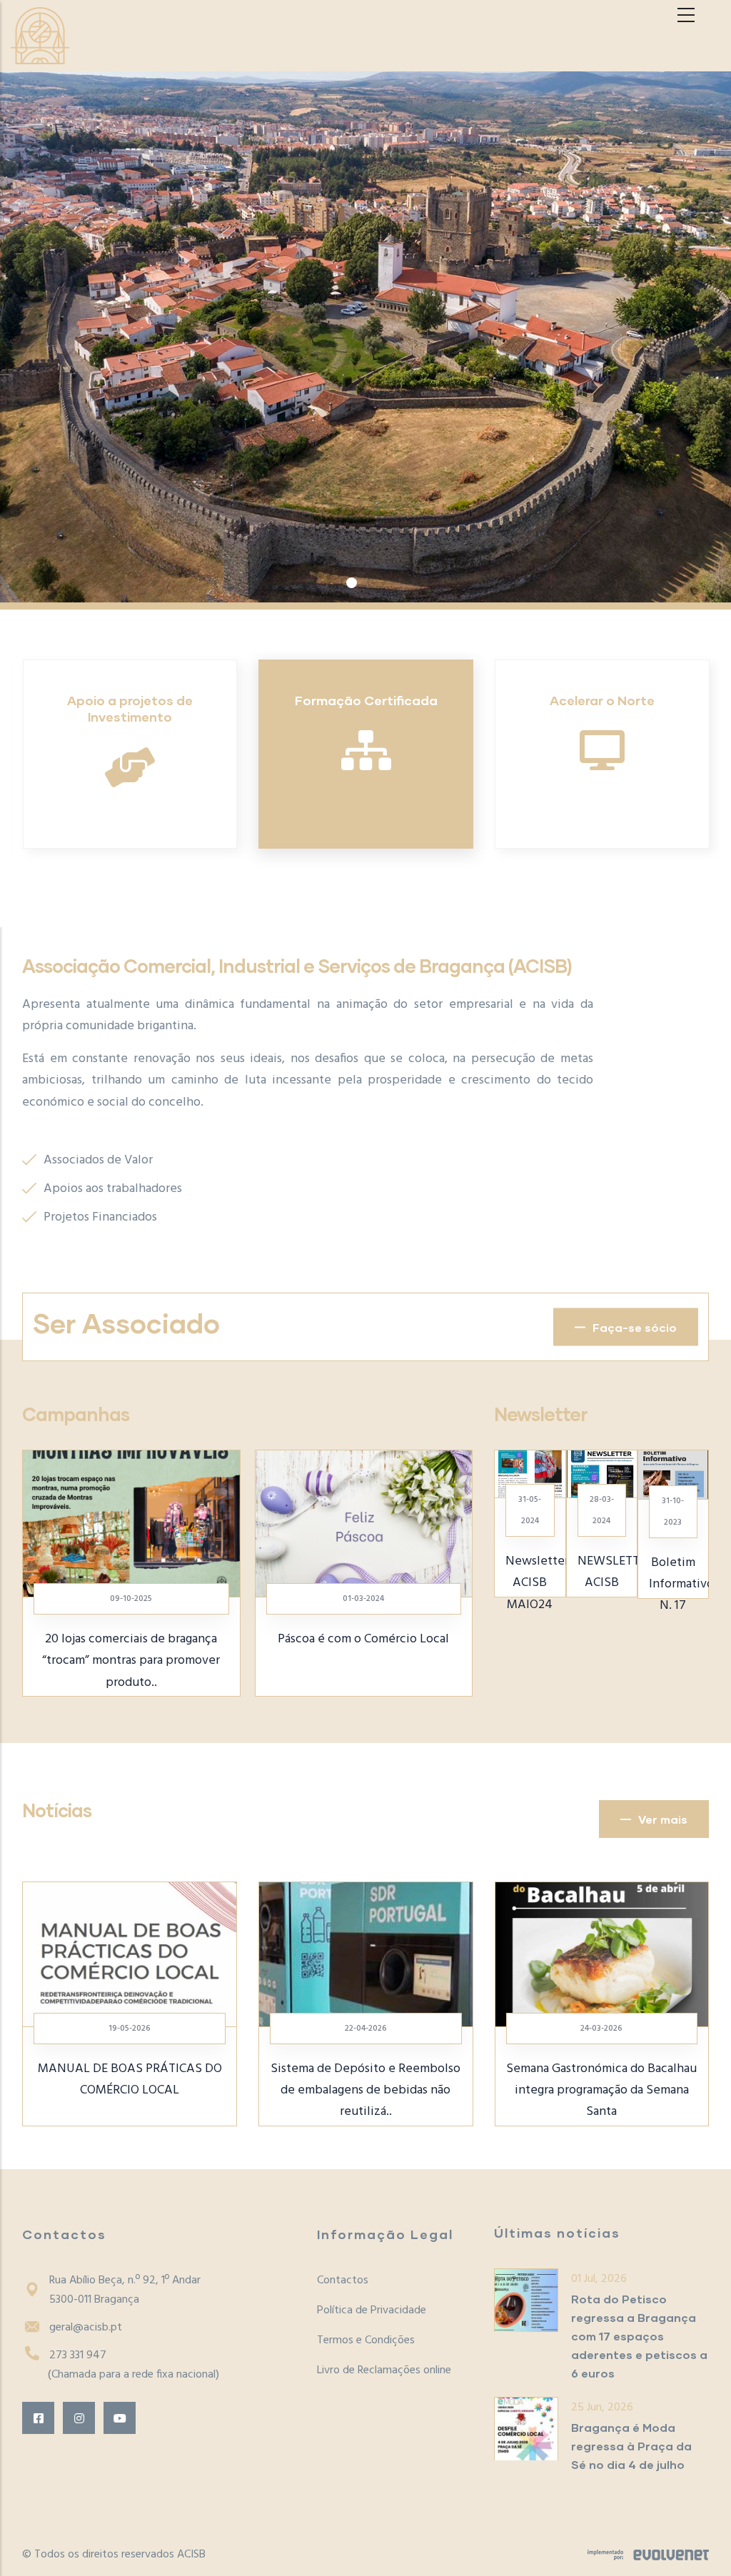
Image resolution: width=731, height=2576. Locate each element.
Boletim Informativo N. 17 (681, 1584)
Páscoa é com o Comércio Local (363, 1639)
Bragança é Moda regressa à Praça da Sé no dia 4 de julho (631, 2446)
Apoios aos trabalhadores (113, 1189)
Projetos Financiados (100, 1217)
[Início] (40, 36)
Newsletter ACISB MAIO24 (537, 1583)
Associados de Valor (98, 1160)
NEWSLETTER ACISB (615, 1572)
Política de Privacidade (372, 2310)
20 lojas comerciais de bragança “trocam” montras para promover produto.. (131, 1661)
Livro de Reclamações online (384, 2370)
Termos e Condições (366, 2340)
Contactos (343, 2280)
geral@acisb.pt (86, 2328)
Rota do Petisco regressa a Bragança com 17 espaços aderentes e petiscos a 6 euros (639, 2336)
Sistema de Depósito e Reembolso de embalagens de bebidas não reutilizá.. (313, 2090)
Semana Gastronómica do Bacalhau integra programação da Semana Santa (549, 2090)
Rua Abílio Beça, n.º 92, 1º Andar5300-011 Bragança (125, 2290)
